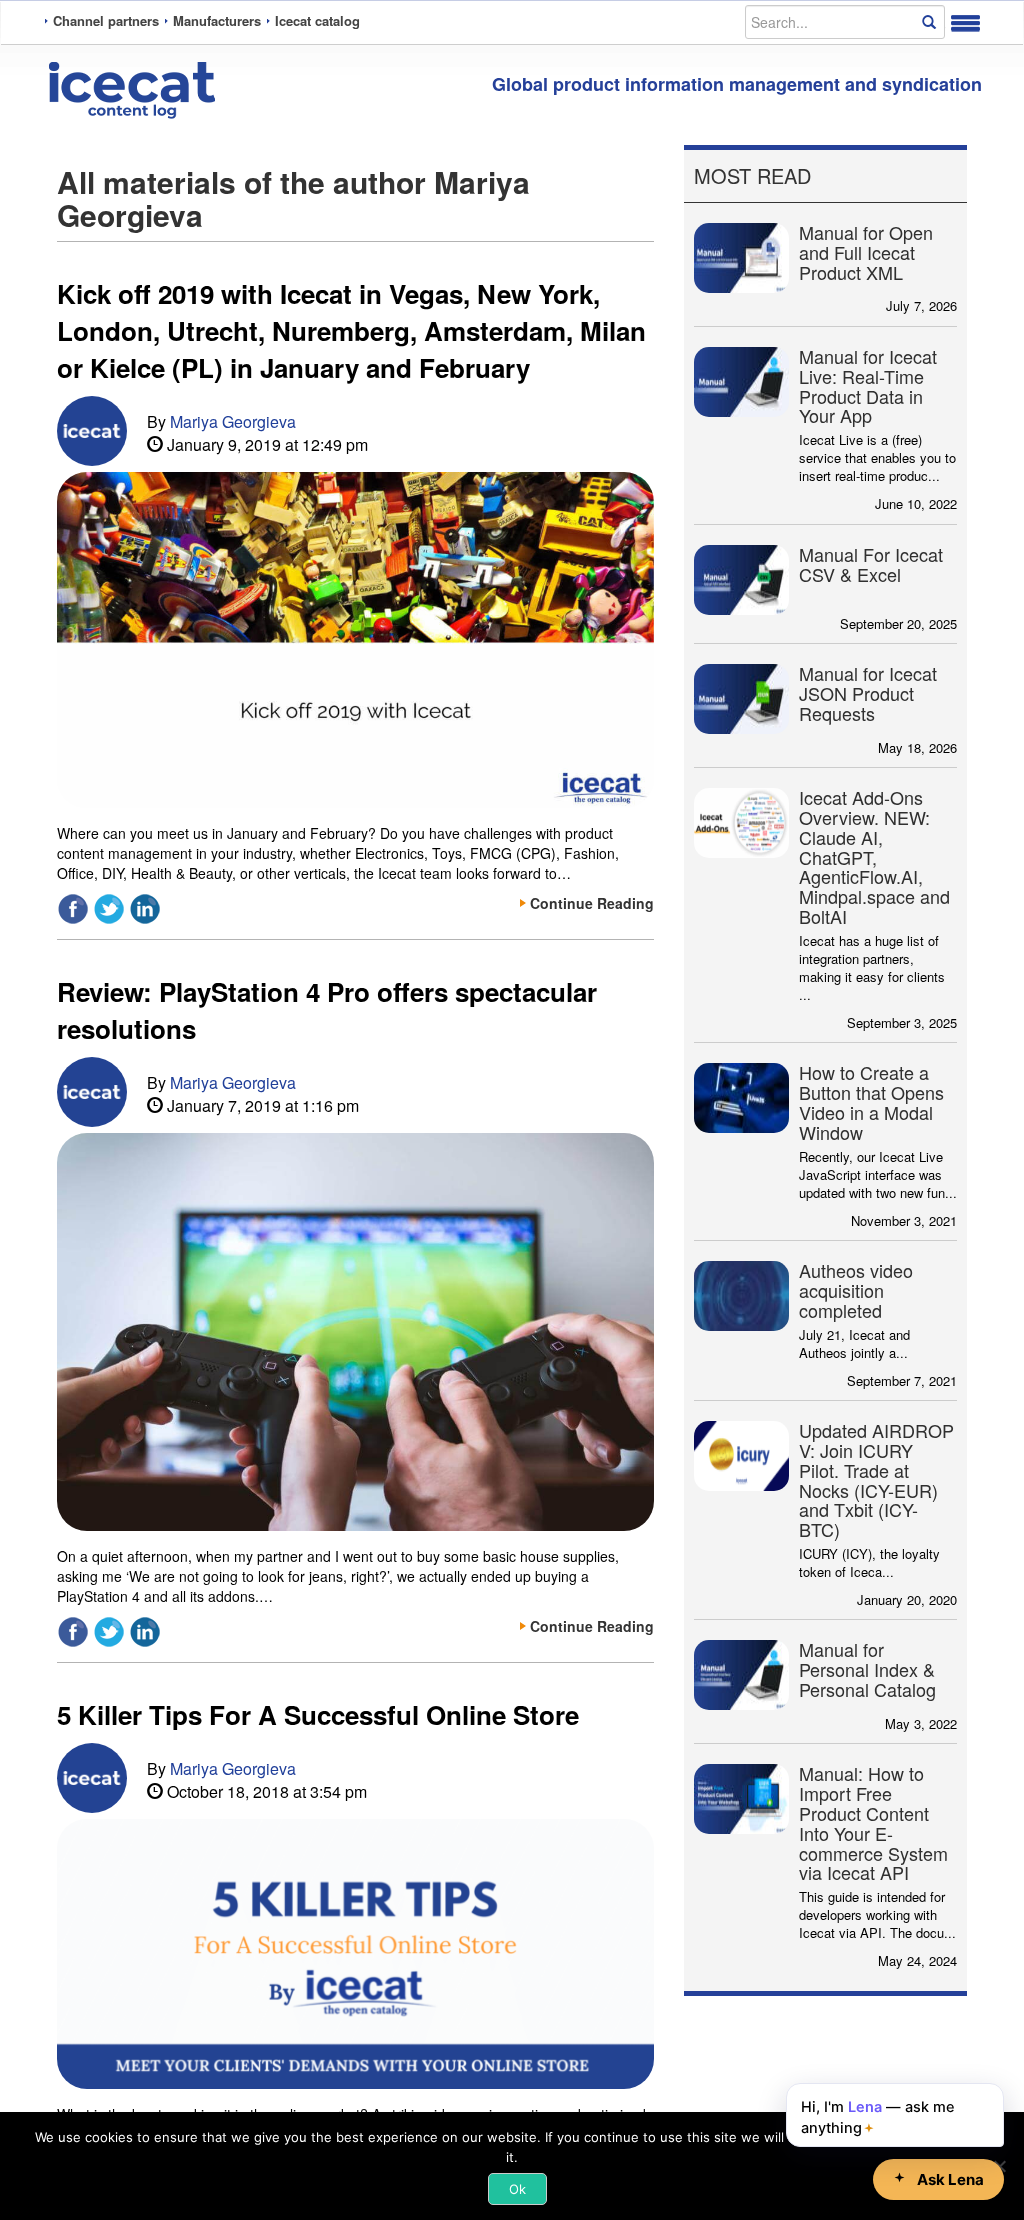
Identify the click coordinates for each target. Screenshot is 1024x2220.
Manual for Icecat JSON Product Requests (868, 693)
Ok (517, 2189)
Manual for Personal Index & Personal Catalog (867, 1669)
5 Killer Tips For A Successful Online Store (318, 1714)
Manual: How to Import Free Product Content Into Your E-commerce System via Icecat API (873, 1822)
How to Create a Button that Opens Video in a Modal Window (871, 1101)
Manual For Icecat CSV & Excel (871, 564)
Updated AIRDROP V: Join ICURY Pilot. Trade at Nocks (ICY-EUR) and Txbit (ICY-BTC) (876, 1479)
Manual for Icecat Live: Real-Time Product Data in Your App (868, 385)
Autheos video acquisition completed (856, 1290)
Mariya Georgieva (233, 421)
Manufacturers (217, 20)
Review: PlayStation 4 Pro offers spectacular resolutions (327, 1010)
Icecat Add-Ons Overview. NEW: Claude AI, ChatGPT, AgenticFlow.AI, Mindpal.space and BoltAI (874, 856)
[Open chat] (938, 2179)
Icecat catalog (317, 20)
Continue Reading (592, 903)
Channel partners (106, 20)
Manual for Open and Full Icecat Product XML (866, 252)
